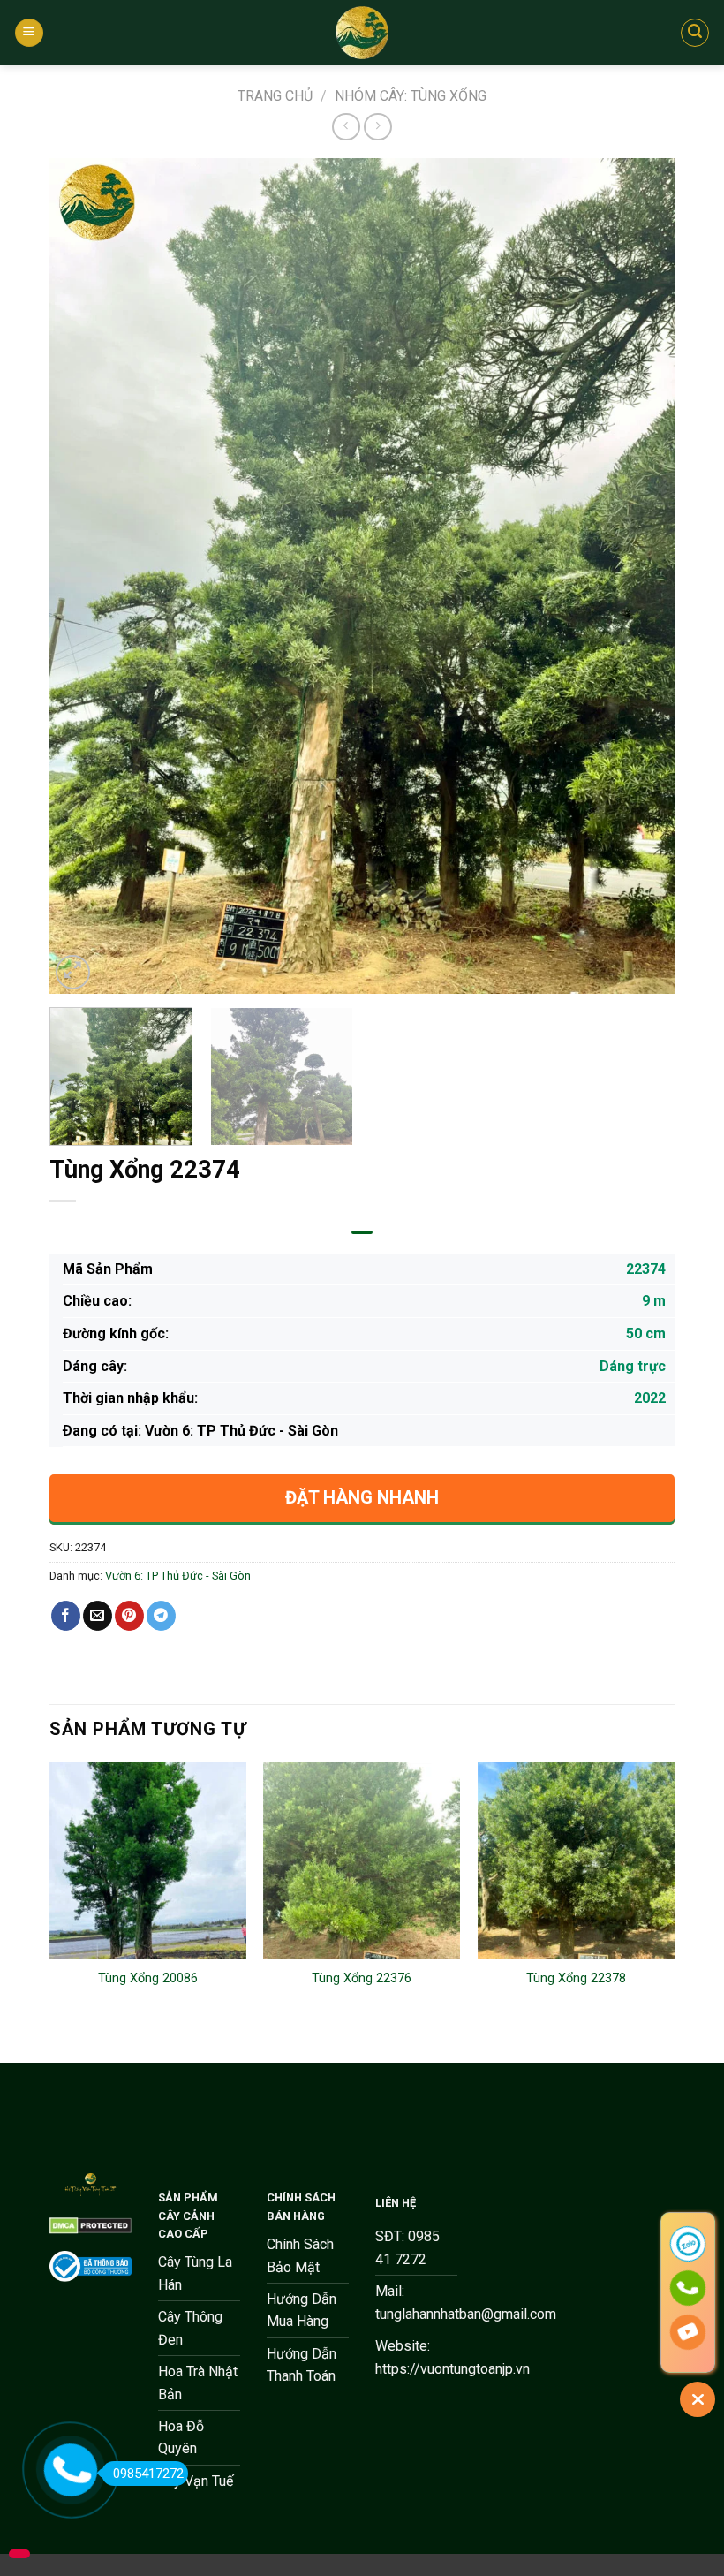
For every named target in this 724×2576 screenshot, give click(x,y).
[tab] (362, 1232)
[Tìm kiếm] (695, 33)
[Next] (640, 576)
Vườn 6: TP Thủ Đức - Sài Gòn (178, 1576)
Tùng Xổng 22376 (362, 1978)
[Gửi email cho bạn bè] (98, 1616)
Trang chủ (275, 96)
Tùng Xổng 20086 (148, 1978)
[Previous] (84, 576)
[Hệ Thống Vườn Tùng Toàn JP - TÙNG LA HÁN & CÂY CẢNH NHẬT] (362, 33)
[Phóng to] (73, 972)
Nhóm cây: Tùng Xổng (411, 96)
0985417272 (148, 2474)
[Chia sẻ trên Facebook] (66, 1616)
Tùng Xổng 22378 (576, 1978)
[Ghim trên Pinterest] (129, 1616)
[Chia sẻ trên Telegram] (161, 1616)
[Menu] (29, 33)
